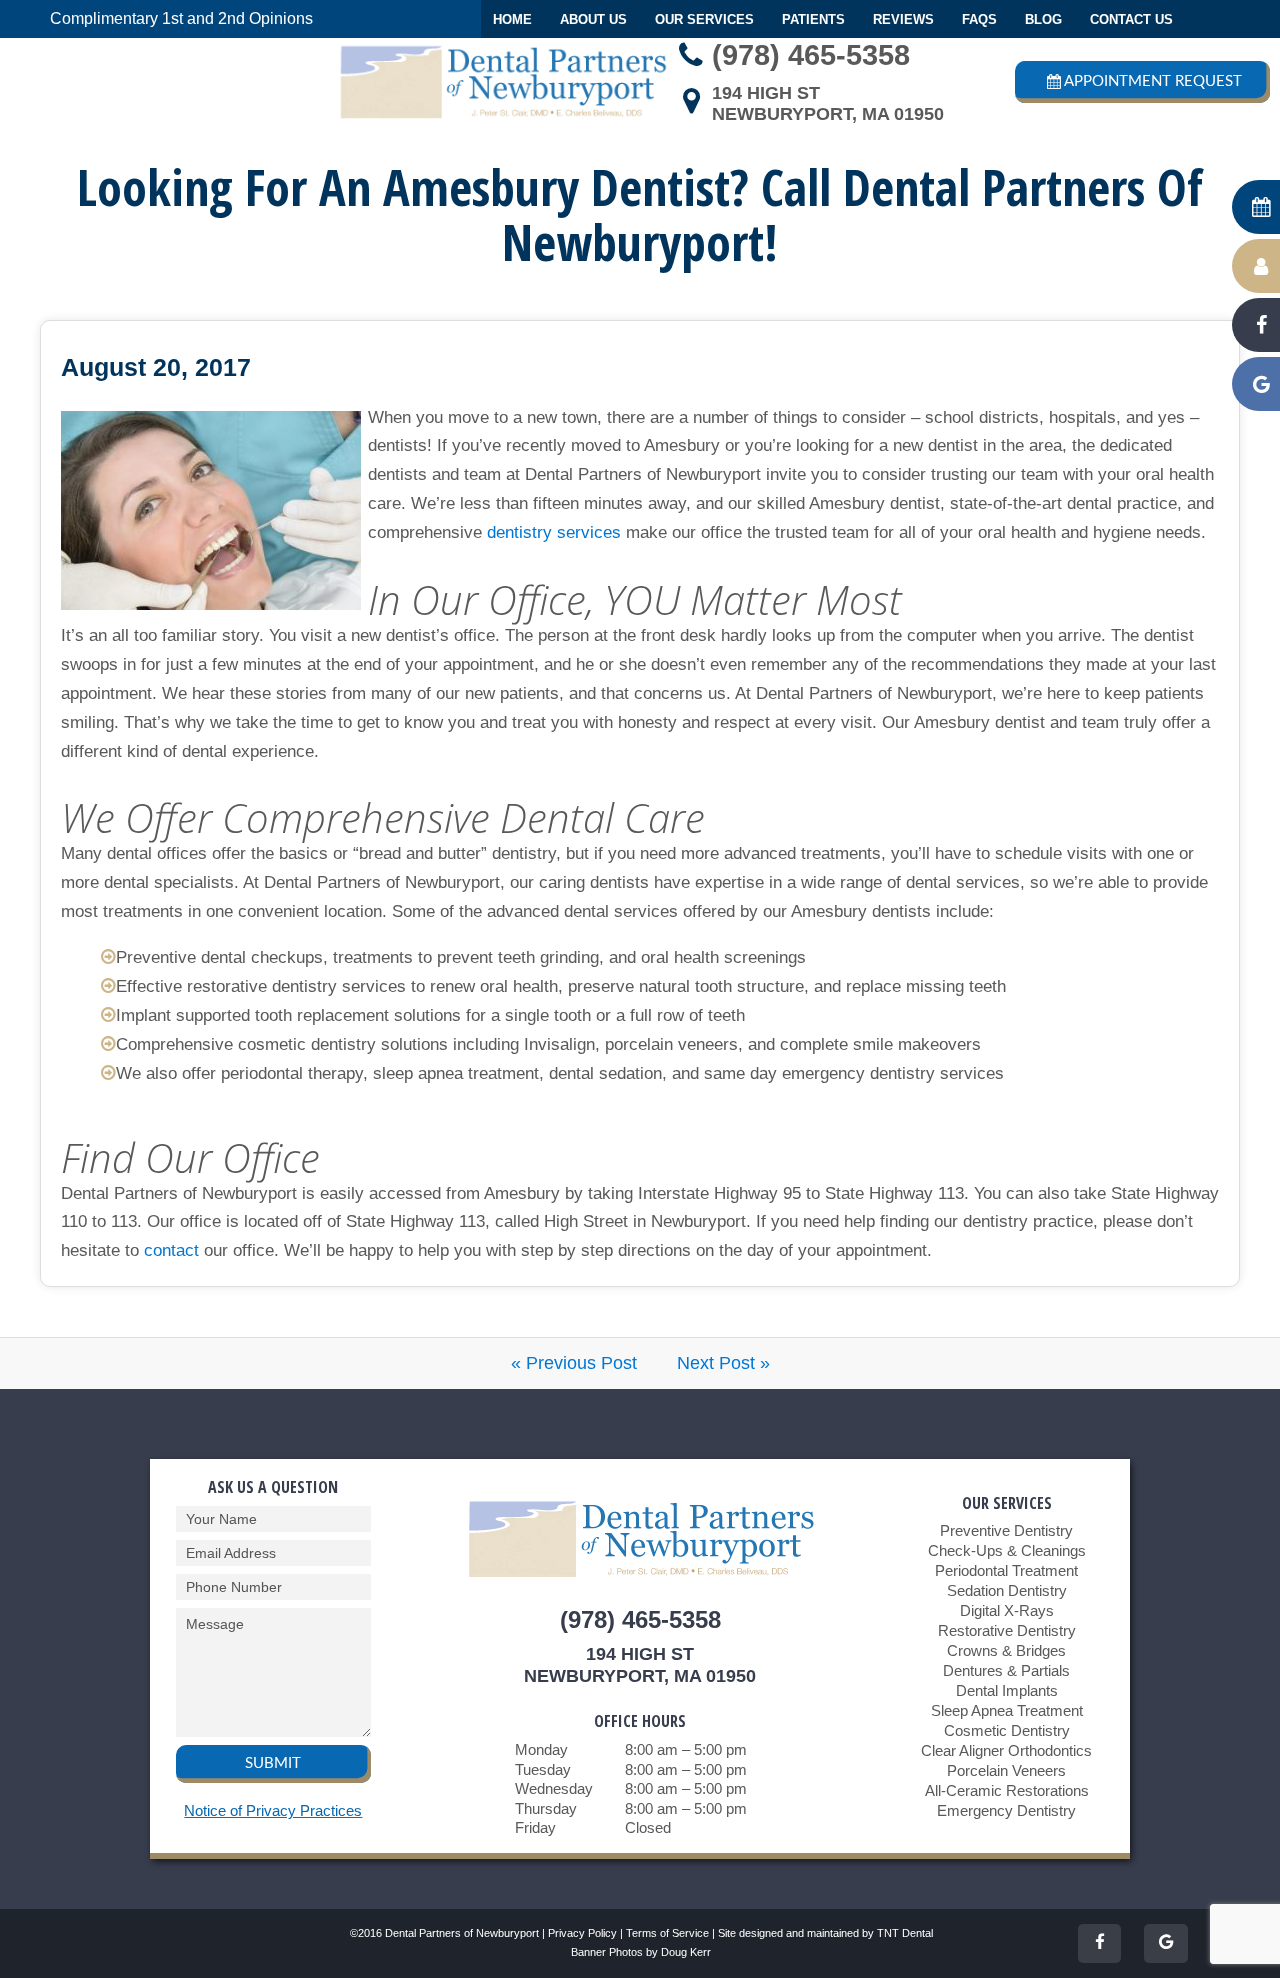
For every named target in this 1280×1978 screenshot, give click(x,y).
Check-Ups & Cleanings (1007, 1550)
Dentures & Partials (1006, 1670)
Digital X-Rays (1007, 1610)
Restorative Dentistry (1007, 1630)
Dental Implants (1007, 1690)
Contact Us (1131, 19)
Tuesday (543, 1769)
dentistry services (554, 532)
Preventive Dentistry (1006, 1530)
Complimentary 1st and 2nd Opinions (181, 18)
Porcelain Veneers (1006, 1770)
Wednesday (554, 1788)
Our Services (704, 19)
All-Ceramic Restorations (1007, 1790)
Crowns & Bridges (1006, 1650)
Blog (1043, 19)
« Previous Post (574, 1363)
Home (512, 19)
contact (171, 1250)
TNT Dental (905, 1933)
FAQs (979, 19)
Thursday (546, 1808)
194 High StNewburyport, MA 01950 (828, 104)
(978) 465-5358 (811, 55)
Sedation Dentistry (1007, 1590)
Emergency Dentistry (1006, 1810)
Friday (535, 1827)
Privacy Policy (582, 1933)
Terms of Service (667, 1933)
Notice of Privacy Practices (273, 1810)
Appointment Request (1153, 81)
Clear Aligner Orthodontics (1006, 1750)
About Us (593, 19)
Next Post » (723, 1363)
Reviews (903, 19)
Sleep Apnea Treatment (1007, 1710)
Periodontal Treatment (1006, 1570)
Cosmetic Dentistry (1007, 1730)
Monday (541, 1749)
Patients (813, 19)
